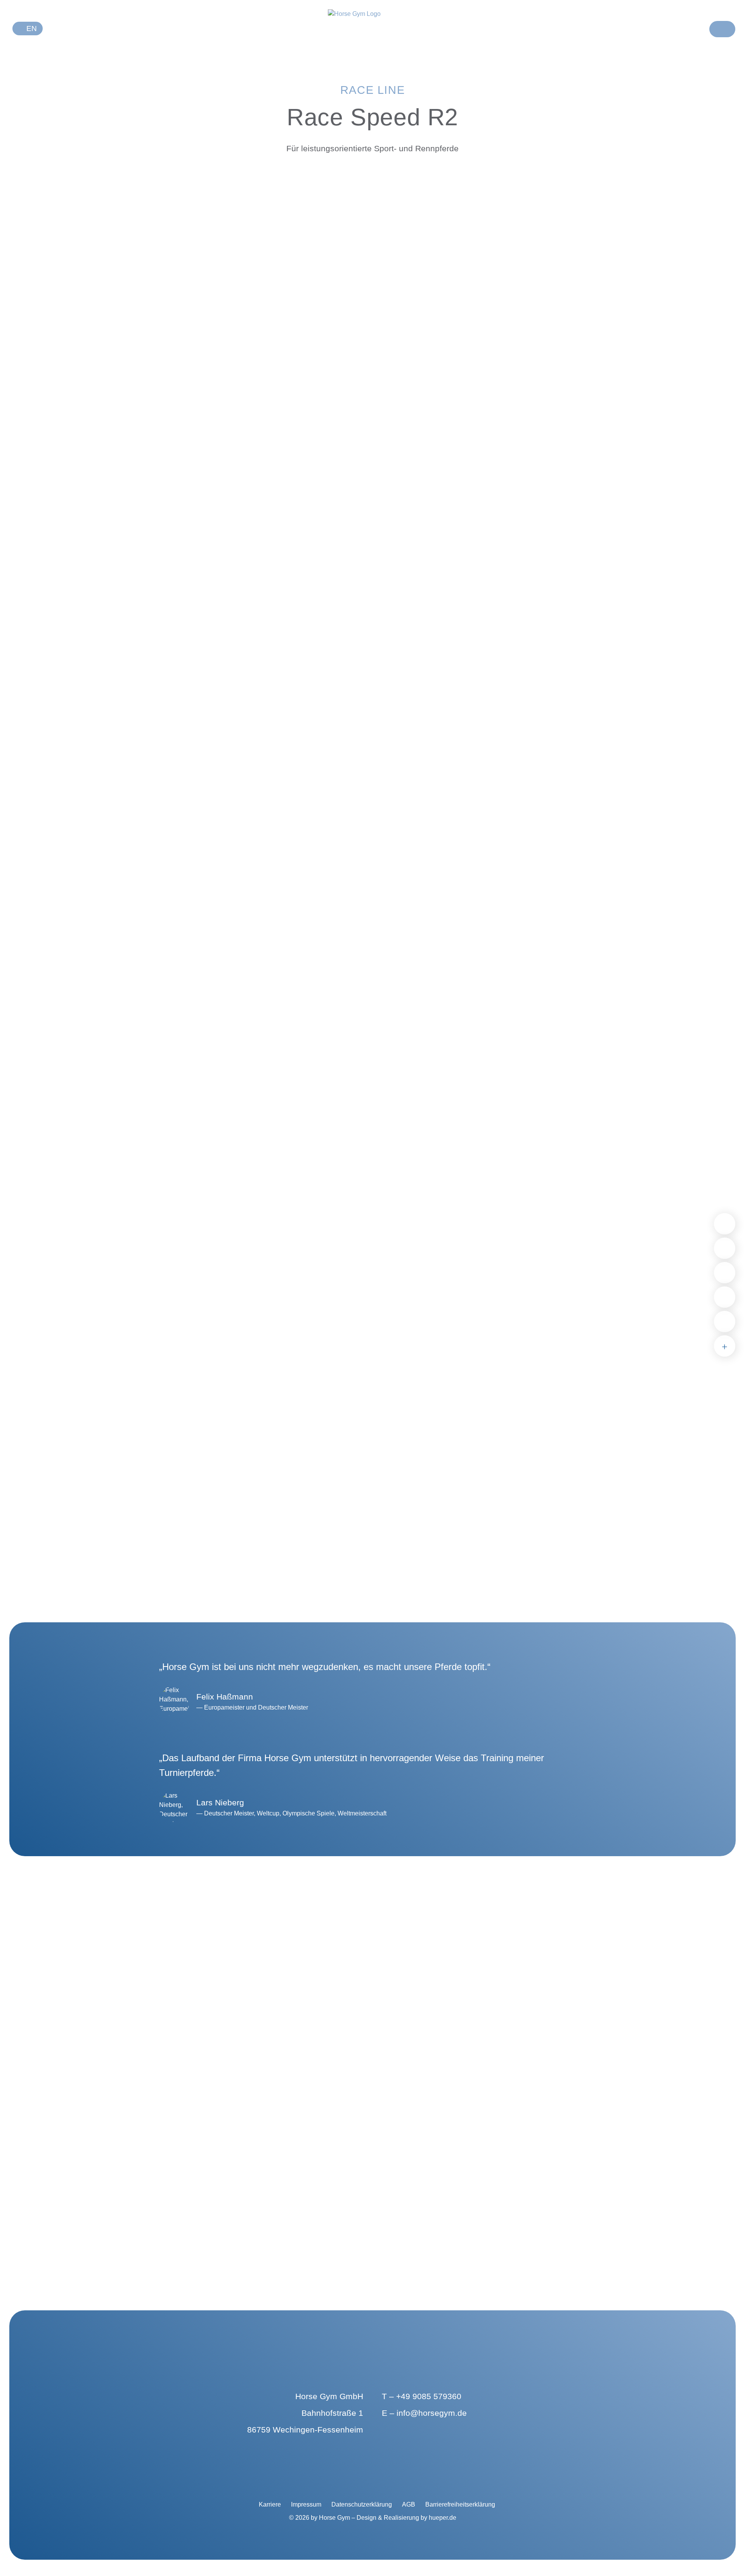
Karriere (270, 2504)
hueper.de (443, 2518)
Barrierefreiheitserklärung (460, 2504)
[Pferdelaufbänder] (725, 1224)
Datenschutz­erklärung (362, 2504)
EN (31, 29)
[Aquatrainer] (725, 1297)
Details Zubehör (161, 2235)
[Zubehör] (725, 1346)
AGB (409, 2504)
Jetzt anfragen (334, 271)
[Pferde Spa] (725, 1273)
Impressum (306, 2504)
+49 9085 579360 (429, 2396)
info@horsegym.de (432, 2413)
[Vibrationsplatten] (725, 1248)
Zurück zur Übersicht (334, 187)
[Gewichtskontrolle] (725, 1322)
